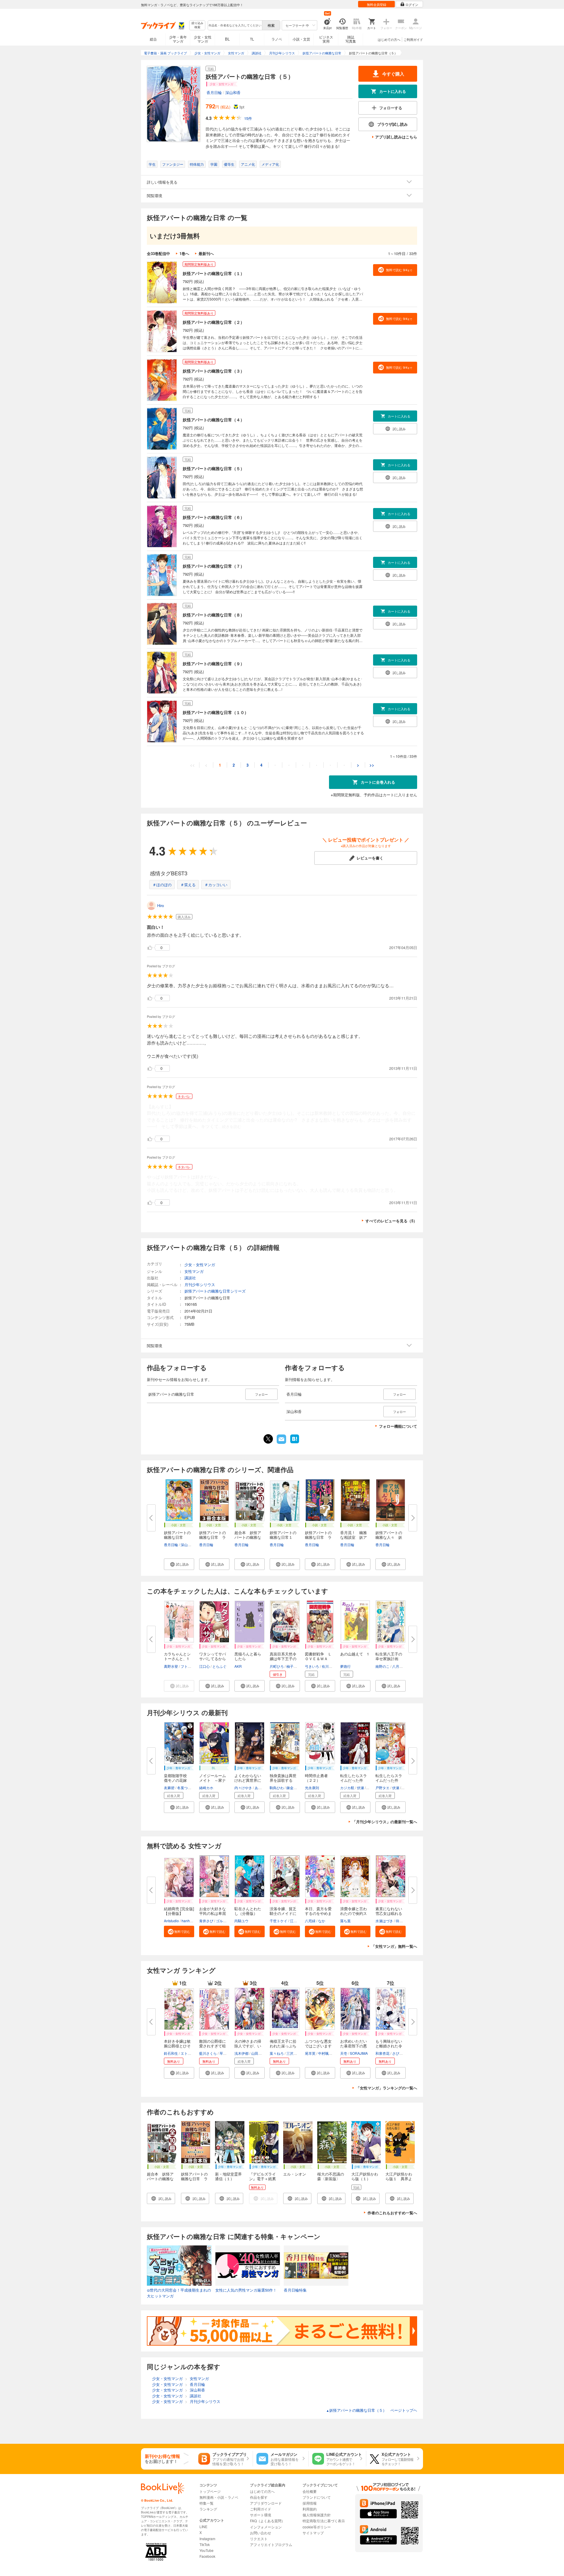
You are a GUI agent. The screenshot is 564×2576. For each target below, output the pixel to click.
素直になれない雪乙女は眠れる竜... (389, 1913)
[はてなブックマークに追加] (295, 1443)
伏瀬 (360, 1788)
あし (258, 1788)
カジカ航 (347, 1788)
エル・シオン (295, 2174)
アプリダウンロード (266, 2503)
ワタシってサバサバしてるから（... (213, 1659)
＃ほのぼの (162, 885)
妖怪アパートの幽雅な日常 (177, 1535)
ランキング (208, 2509)
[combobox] (235, 25)
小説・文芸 (301, 39)
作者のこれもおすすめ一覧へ (392, 2213)
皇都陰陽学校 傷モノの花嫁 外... (177, 1780)
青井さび (206, 1921)
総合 (153, 39)
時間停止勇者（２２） (316, 1778)
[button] (179, 1564)
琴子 (223, 2053)
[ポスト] (268, 1439)
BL (227, 39)
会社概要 (310, 2491)
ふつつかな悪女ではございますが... (318, 2046)
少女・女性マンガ (203, 39)
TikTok (205, 2544)
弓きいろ (312, 1666)
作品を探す (259, 2497)
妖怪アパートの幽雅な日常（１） (214, 273)
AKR (238, 1666)
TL (252, 39)
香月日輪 (214, 92)
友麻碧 (169, 1788)
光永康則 (312, 1788)
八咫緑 (310, 1921)
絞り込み (197, 25)
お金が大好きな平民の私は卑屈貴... (213, 1913)
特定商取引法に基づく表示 (324, 2521)
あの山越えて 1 (355, 1654)
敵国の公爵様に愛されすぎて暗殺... (213, 2046)
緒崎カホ (206, 1788)
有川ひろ (329, 1666)
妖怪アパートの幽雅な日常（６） (214, 517)
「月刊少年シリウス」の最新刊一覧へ (385, 1822)
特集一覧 (207, 2503)
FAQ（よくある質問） (267, 2521)
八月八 (397, 1666)
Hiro (161, 905)
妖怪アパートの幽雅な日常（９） (214, 663)
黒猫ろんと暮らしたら (248, 1656)
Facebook (207, 2556)
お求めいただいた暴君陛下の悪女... (354, 2046)
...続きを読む (230, 1127)
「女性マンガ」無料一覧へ (394, 1946)
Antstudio (171, 1921)
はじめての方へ (389, 39)
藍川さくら (208, 2053)
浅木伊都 (241, 2053)
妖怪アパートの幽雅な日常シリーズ (215, 1291)
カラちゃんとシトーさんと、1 (177, 1656)
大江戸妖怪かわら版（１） (365, 2176)
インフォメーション (266, 2527)
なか (322, 1921)
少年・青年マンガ (178, 39)
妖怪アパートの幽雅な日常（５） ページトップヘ (372, 2410)
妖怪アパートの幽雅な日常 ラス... (213, 1537)
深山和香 (233, 92)
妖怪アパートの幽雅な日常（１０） (216, 712)
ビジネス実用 (326, 39)
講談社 (190, 1278)
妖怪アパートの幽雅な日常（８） (214, 615)
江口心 (204, 1666)
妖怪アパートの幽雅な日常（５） (214, 468)
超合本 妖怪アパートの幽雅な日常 (160, 2179)
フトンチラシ (191, 1666)
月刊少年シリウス (200, 1284)
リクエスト (259, 2539)
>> (372, 765)
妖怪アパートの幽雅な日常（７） (214, 566)
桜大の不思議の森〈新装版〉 (331, 2176)
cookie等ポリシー (317, 2527)
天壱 (344, 2053)
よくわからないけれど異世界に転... (248, 1780)
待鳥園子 (403, 1921)
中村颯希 (325, 2053)
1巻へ (184, 253)
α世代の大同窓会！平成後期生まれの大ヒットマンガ (179, 2293)
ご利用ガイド (413, 39)
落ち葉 (345, 1921)
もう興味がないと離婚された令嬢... (389, 2046)
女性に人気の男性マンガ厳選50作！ (246, 2290)
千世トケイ (278, 1921)
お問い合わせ (261, 2533)
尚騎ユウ (241, 1921)
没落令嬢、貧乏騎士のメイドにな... (283, 1913)
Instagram (207, 2539)
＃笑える (188, 885)
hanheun (189, 1921)
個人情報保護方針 (317, 2515)
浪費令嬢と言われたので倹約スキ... (354, 1913)
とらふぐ (219, 1666)
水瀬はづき (384, 1921)
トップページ (210, 2491)
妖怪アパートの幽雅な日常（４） (214, 420)
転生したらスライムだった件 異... (389, 1780)
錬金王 (292, 1788)
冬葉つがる (186, 1788)
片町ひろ (277, 1666)
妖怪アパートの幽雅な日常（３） (214, 371)
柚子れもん (295, 1666)
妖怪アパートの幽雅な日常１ (283, 1535)
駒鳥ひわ (277, 1788)
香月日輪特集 (295, 2290)
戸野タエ (382, 1788)
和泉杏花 (382, 2053)
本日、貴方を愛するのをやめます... (318, 1913)
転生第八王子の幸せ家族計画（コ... (389, 1659)
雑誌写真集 (351, 39)
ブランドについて (317, 2497)
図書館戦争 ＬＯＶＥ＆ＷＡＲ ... (318, 1659)
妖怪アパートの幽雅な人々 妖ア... (389, 1537)
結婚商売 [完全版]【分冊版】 (179, 1911)
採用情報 (310, 2503)
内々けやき (243, 1788)
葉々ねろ (277, 2053)
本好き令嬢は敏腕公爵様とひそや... (177, 2046)
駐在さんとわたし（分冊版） (248, 1911)
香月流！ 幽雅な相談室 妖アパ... (354, 1537)
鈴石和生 (171, 2053)
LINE (203, 2526)
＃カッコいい (216, 885)
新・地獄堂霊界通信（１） (228, 2176)
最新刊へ (206, 253)
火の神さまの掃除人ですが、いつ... (248, 2046)
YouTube (207, 2550)
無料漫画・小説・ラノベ (219, 2497)
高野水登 (171, 1666)
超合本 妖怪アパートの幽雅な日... (248, 1537)
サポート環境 (261, 2515)
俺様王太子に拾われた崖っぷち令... (283, 2046)
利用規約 (310, 2509)
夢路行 (345, 1666)
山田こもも (260, 2053)
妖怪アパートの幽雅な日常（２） (214, 322)
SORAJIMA (359, 2053)
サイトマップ (313, 2533)
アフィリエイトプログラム (271, 2544)
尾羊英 (310, 2053)
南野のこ (382, 1666)
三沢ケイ (293, 2053)
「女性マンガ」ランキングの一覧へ (387, 2088)
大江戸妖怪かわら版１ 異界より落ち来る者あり (399, 2181)
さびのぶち (401, 2053)
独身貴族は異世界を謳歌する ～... (283, 1780)
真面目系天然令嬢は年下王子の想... (283, 1659)
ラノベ (277, 39)
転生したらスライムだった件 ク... (354, 1780)
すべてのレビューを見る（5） (391, 1221)
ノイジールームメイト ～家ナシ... (213, 1780)
